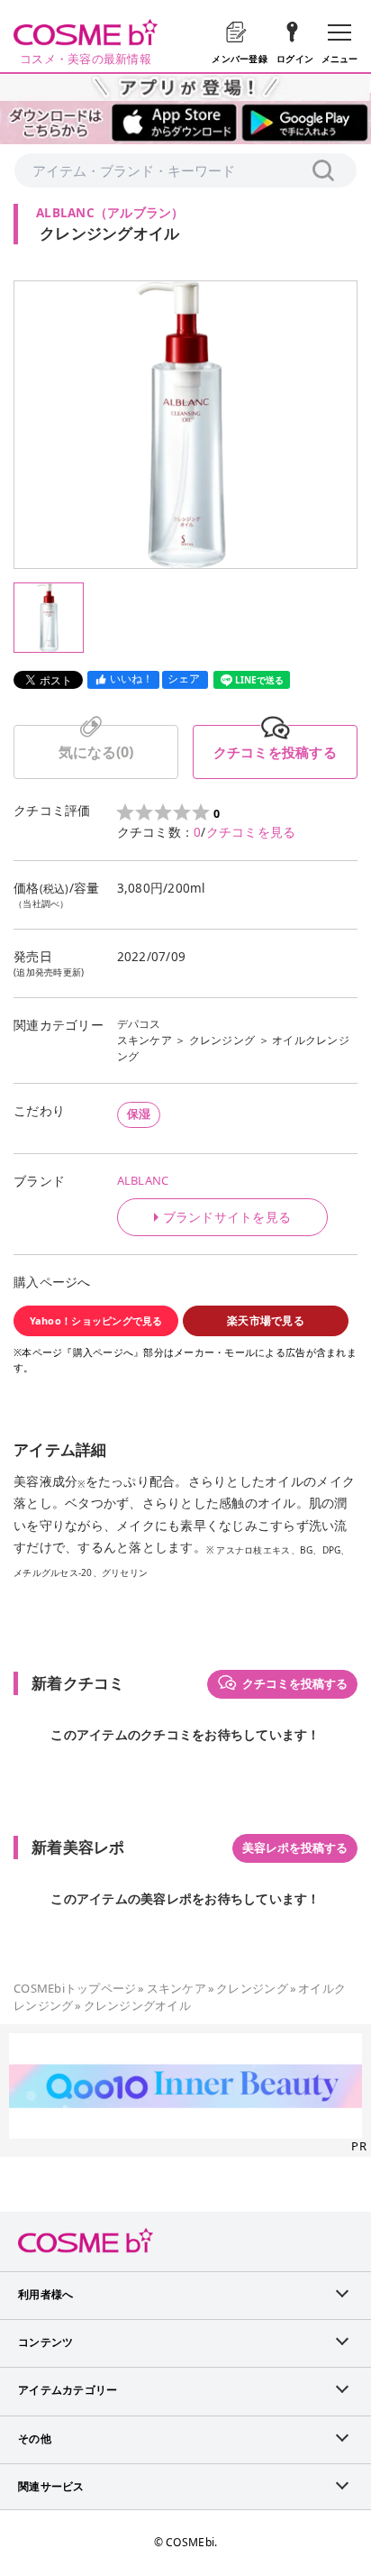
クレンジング (222, 1040)
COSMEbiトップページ (75, 1988)
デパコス (139, 1024)
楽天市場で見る (266, 1320)
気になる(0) (96, 752)
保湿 (139, 1114)
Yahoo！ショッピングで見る (96, 1320)
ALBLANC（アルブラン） (110, 213)
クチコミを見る (251, 832)
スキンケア (145, 1040)
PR (359, 2146)
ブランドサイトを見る (227, 1217)
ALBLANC (143, 1180)
